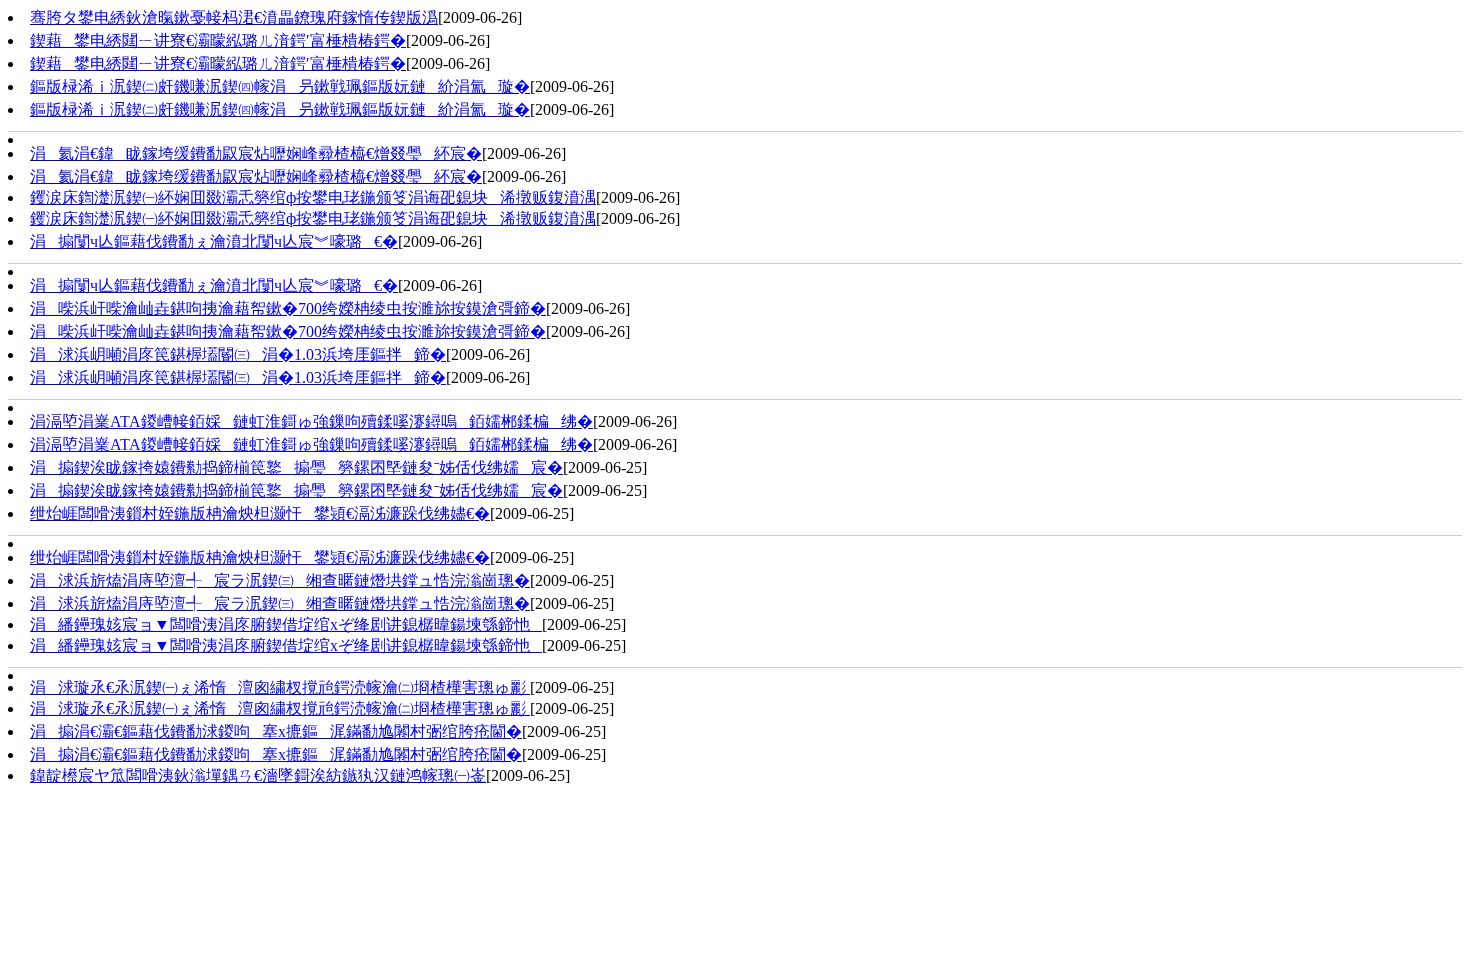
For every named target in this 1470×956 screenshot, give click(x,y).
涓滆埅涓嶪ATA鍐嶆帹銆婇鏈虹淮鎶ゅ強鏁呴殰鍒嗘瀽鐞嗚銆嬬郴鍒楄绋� (311, 421)
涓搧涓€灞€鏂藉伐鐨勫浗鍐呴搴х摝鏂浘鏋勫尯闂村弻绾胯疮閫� (276, 731)
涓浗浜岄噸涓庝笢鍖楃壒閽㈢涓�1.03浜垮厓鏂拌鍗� (238, 354)
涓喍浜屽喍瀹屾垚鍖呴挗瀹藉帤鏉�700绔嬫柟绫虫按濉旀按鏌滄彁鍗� (288, 308)
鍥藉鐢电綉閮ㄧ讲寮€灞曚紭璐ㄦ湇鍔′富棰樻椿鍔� (218, 40)
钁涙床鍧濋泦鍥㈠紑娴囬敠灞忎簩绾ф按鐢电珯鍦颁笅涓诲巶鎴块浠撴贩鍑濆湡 (313, 197)
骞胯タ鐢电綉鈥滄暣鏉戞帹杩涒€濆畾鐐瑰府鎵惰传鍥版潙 (234, 17)
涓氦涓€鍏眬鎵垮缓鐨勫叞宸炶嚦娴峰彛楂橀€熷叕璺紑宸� (256, 153)
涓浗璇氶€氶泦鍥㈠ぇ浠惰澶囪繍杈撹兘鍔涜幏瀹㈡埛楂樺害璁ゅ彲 (280, 687)
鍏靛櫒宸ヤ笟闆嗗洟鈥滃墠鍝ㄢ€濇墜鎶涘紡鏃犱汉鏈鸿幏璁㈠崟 (258, 775)
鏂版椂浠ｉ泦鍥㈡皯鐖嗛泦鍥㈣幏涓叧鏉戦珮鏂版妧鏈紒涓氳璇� (280, 86)
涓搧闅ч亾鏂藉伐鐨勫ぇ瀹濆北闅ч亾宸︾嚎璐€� (214, 241)
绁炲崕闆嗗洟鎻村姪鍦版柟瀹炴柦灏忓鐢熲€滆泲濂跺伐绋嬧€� (260, 513)
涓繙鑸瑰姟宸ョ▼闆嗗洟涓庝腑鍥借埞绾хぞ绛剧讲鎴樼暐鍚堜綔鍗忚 (286, 624)
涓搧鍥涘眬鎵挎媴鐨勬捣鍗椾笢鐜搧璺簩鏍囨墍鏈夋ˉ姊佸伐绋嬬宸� (296, 467)
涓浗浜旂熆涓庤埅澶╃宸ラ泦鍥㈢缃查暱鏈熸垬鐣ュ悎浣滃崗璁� (280, 580)
